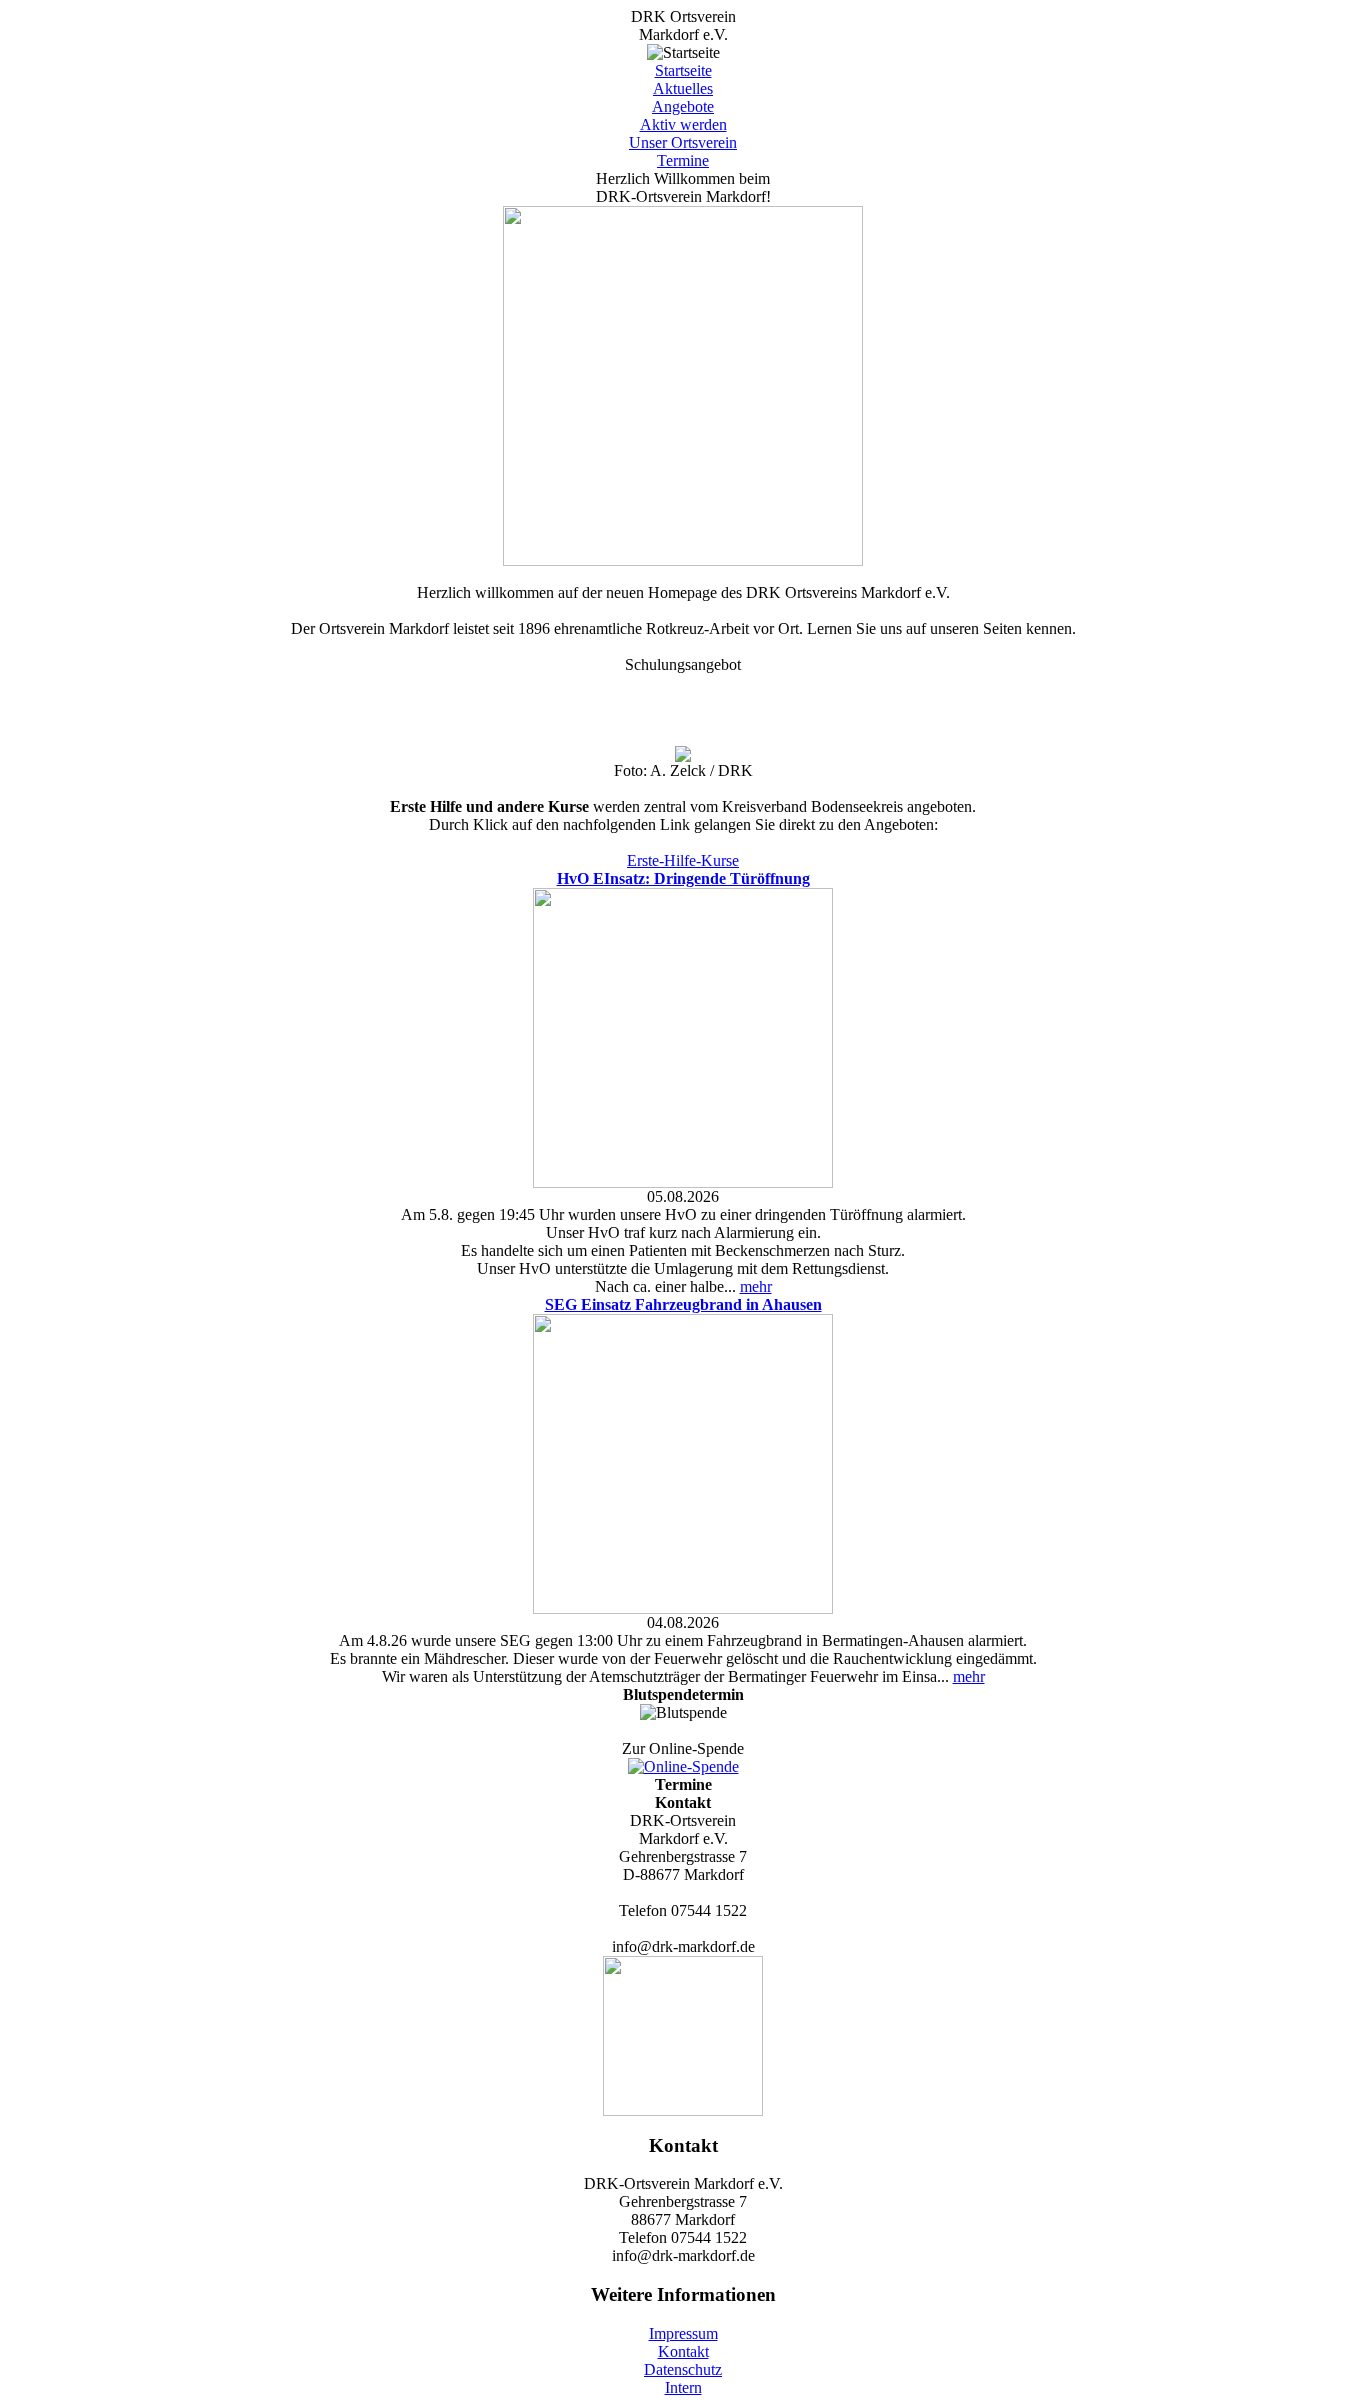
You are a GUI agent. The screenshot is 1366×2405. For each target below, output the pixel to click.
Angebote (683, 106)
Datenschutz (683, 2369)
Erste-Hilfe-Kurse (683, 860)
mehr (756, 1286)
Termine (683, 160)
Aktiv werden (683, 124)
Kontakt (683, 2351)
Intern (683, 2387)
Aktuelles (683, 88)
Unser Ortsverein (683, 142)
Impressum (683, 2333)
